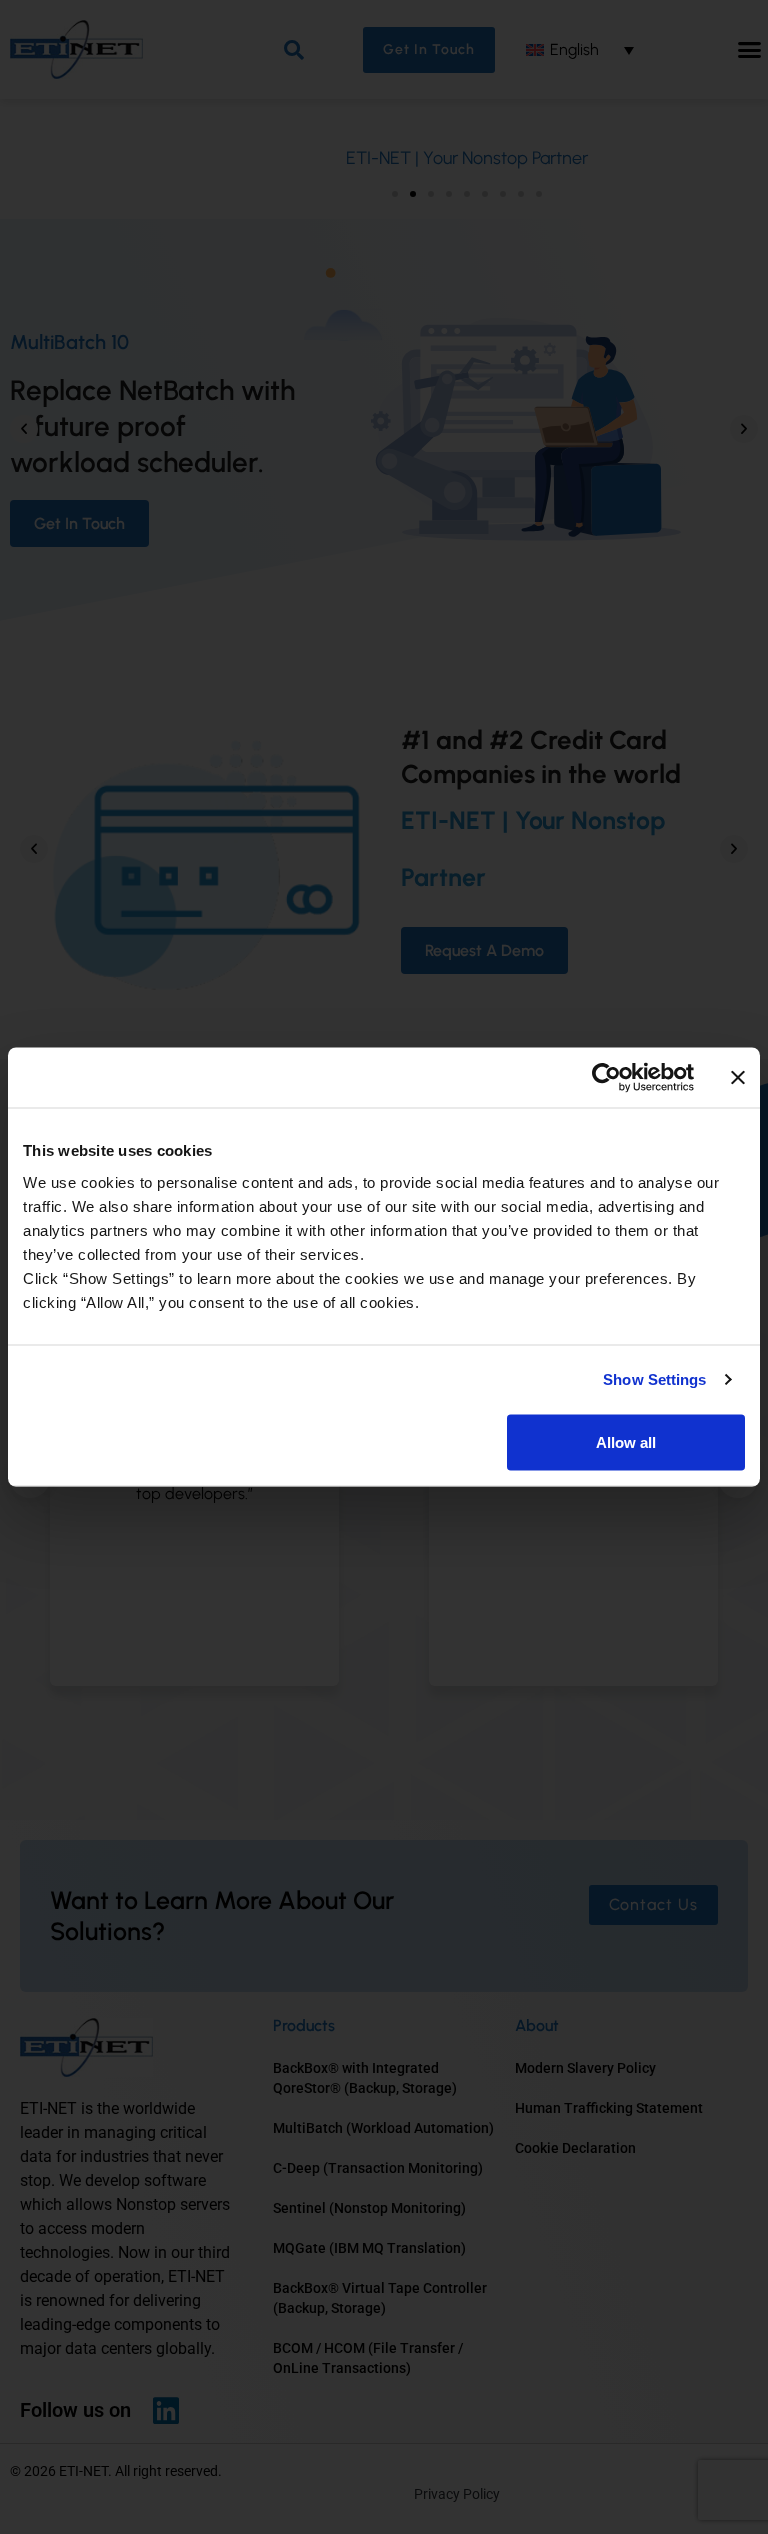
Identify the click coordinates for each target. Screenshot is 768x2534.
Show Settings (654, 1379)
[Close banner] (738, 1078)
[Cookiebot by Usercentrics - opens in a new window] (606, 1078)
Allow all (626, 1441)
